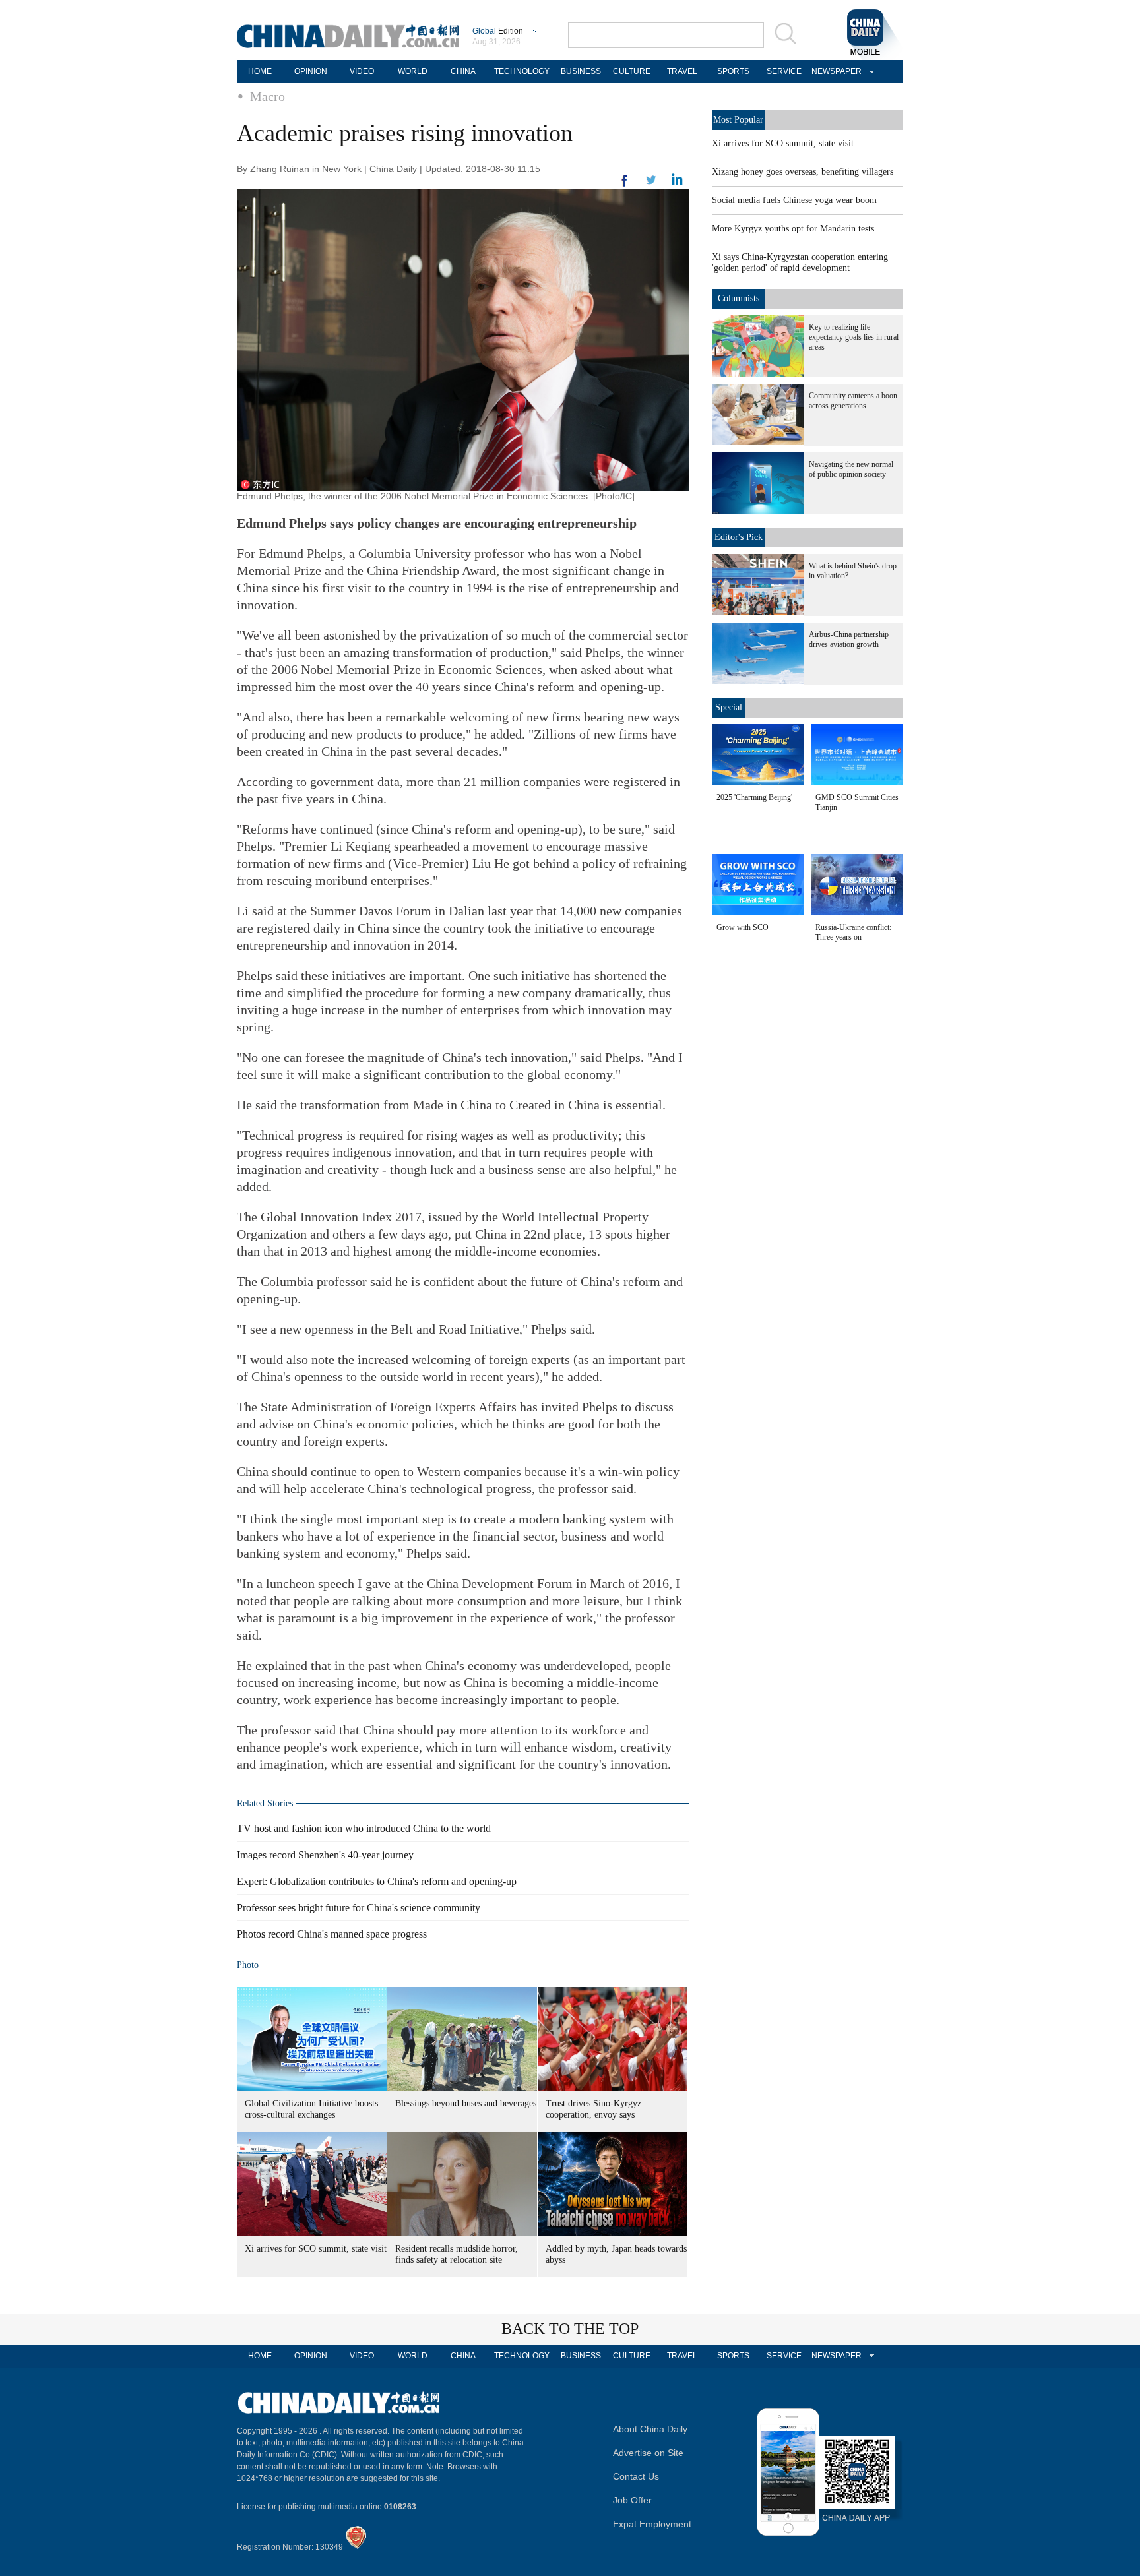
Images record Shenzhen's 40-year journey (325, 1855)
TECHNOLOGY (522, 71)
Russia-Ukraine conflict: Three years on (853, 932)
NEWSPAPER (835, 71)
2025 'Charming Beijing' (754, 797)
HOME (260, 71)
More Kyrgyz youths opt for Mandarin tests (793, 229)
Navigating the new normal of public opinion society (851, 469)
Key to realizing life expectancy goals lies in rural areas (854, 337)
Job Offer (632, 2500)
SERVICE (784, 71)
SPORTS (733, 71)
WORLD (413, 71)
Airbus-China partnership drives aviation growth (849, 639)
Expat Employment (652, 2524)
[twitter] (677, 183)
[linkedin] (651, 184)
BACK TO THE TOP (570, 2329)
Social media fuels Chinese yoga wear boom (794, 200)
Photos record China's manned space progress (332, 1934)
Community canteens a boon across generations (853, 401)
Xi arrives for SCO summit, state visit (316, 2249)
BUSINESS (581, 71)
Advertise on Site (648, 2453)
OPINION (311, 71)
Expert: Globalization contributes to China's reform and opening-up (377, 1881)
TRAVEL (682, 71)
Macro (268, 96)
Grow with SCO (743, 927)
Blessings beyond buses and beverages (466, 2103)
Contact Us (636, 2476)
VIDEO (362, 71)
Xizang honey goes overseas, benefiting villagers (803, 172)
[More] (625, 186)
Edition (498, 31)
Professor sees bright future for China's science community (359, 1908)
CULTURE (632, 71)
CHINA (463, 71)
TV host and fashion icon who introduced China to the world (364, 1828)
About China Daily (650, 2429)
